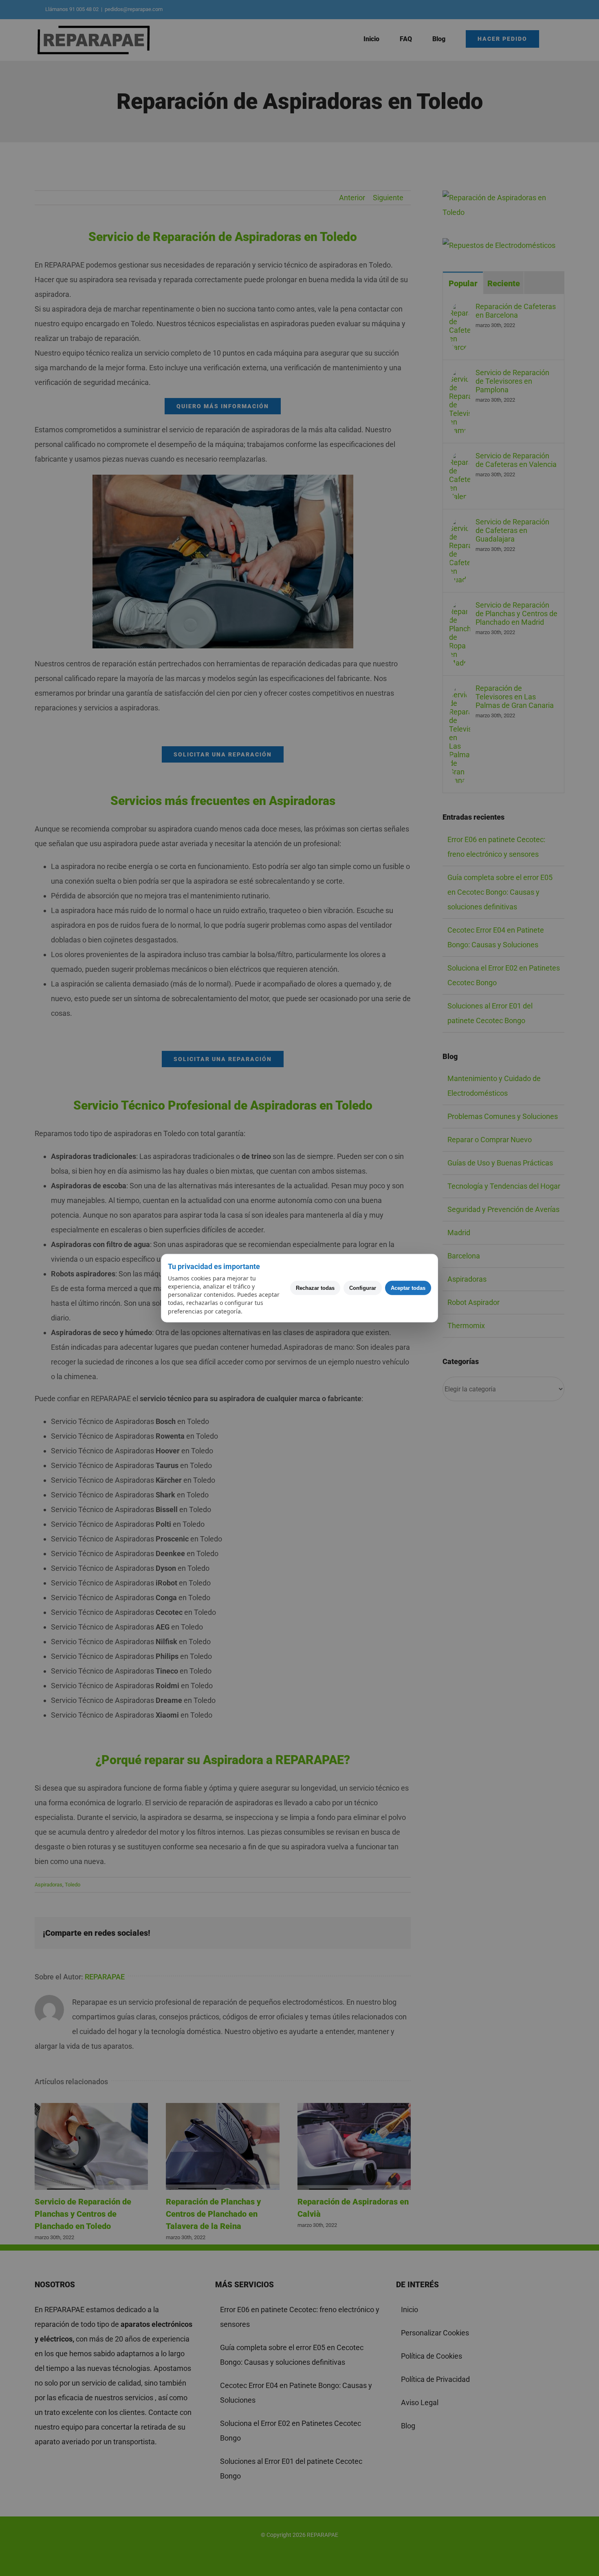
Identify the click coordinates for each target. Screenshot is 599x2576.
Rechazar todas (315, 1288)
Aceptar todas (408, 1288)
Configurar (363, 1288)
